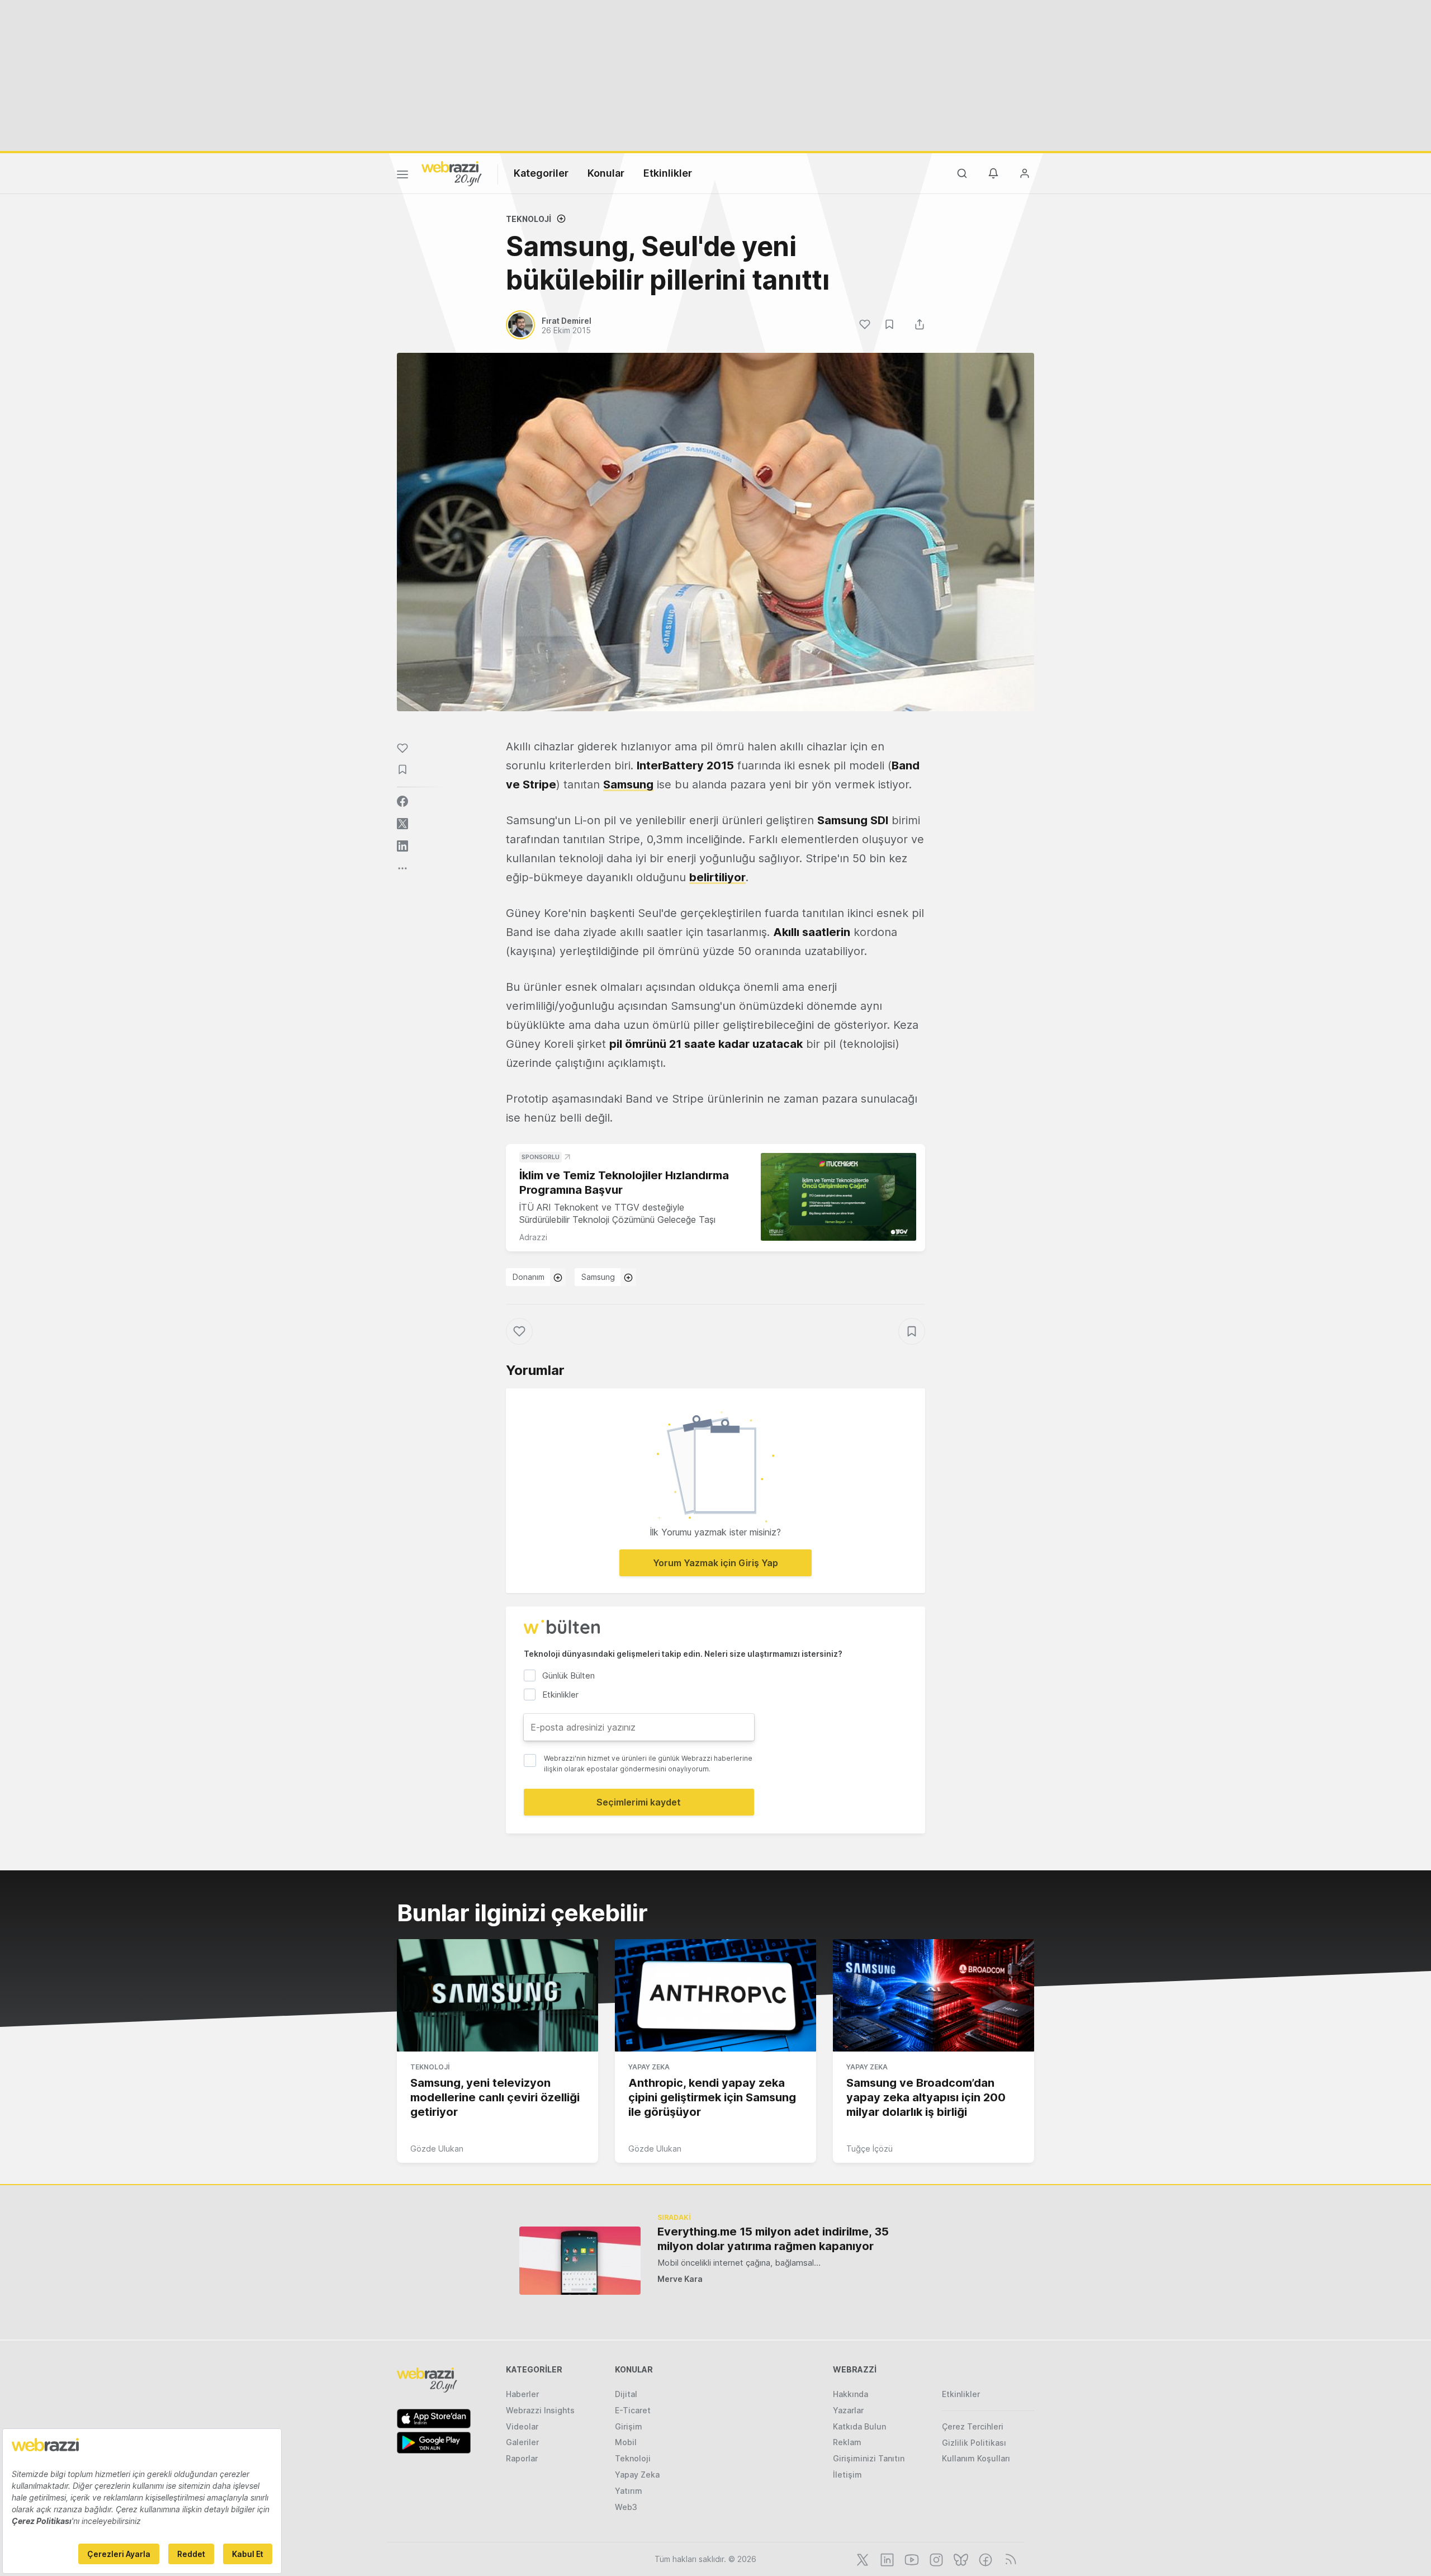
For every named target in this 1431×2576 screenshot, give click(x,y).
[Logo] (452, 173)
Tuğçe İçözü (870, 2149)
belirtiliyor (717, 877)
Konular (606, 173)
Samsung (628, 784)
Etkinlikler (668, 173)
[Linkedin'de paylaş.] (402, 846)
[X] (861, 2559)
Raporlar (522, 2458)
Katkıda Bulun (859, 2426)
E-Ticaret (633, 2410)
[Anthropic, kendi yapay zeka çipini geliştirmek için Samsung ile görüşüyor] (715, 1996)
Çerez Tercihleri (973, 2426)
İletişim (847, 2475)
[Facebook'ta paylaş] (402, 801)
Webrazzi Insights (540, 2410)
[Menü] (402, 176)
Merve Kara (680, 2279)
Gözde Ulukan (437, 2149)
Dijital (626, 2394)
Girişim (629, 2426)
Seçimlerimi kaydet (639, 1802)
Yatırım (629, 2491)
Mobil (626, 2442)
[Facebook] (984, 2559)
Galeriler (522, 2442)
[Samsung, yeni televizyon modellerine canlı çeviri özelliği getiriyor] (497, 1996)
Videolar (522, 2426)
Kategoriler (541, 173)
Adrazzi (533, 1237)
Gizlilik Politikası (974, 2443)
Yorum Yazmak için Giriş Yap (715, 1563)
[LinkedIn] (886, 2559)
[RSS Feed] (1009, 2559)
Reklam (847, 2442)
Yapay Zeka (649, 2067)
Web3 (626, 2507)
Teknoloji (529, 219)
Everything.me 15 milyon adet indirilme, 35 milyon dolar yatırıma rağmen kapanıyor (773, 2239)
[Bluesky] (960, 2559)
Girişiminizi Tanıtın (869, 2458)
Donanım (529, 1277)
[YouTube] (911, 2559)
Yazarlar (848, 2410)
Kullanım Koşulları (976, 2458)
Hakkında (850, 2394)
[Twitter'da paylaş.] (402, 824)
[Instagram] (935, 2559)
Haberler (522, 2394)
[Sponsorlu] (838, 1197)
